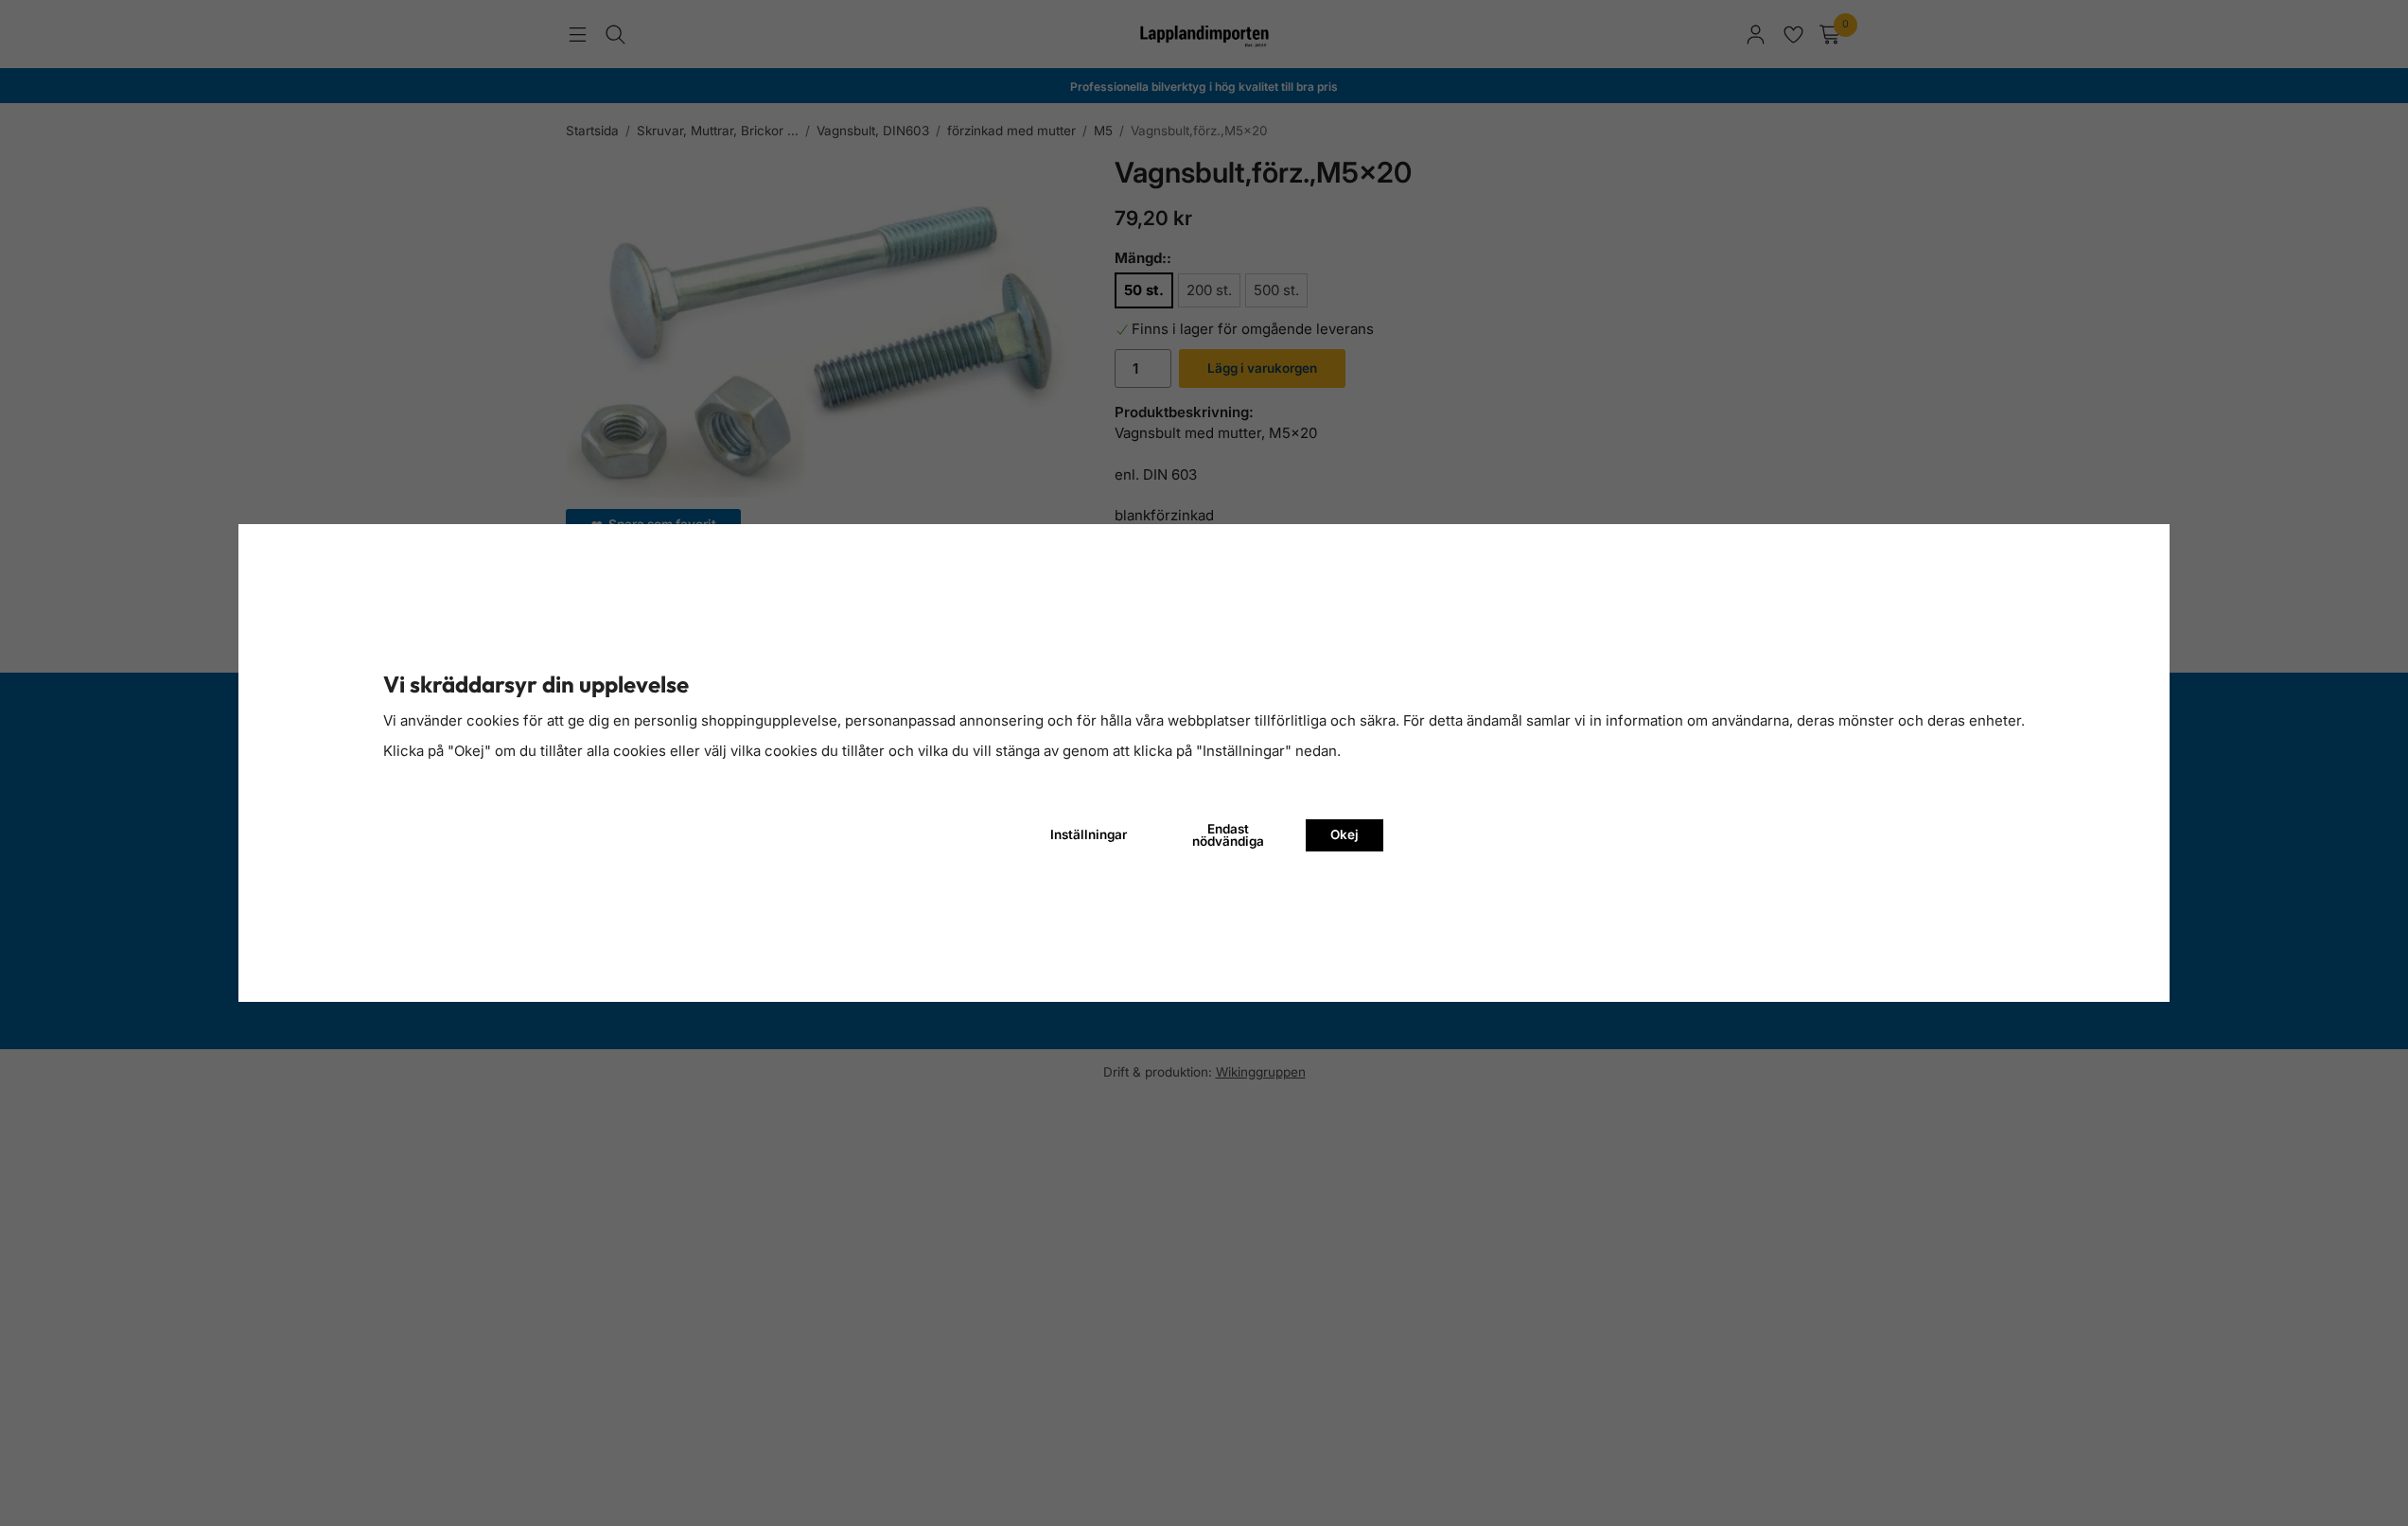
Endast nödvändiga (1228, 835)
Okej (1345, 834)
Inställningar (1089, 834)
